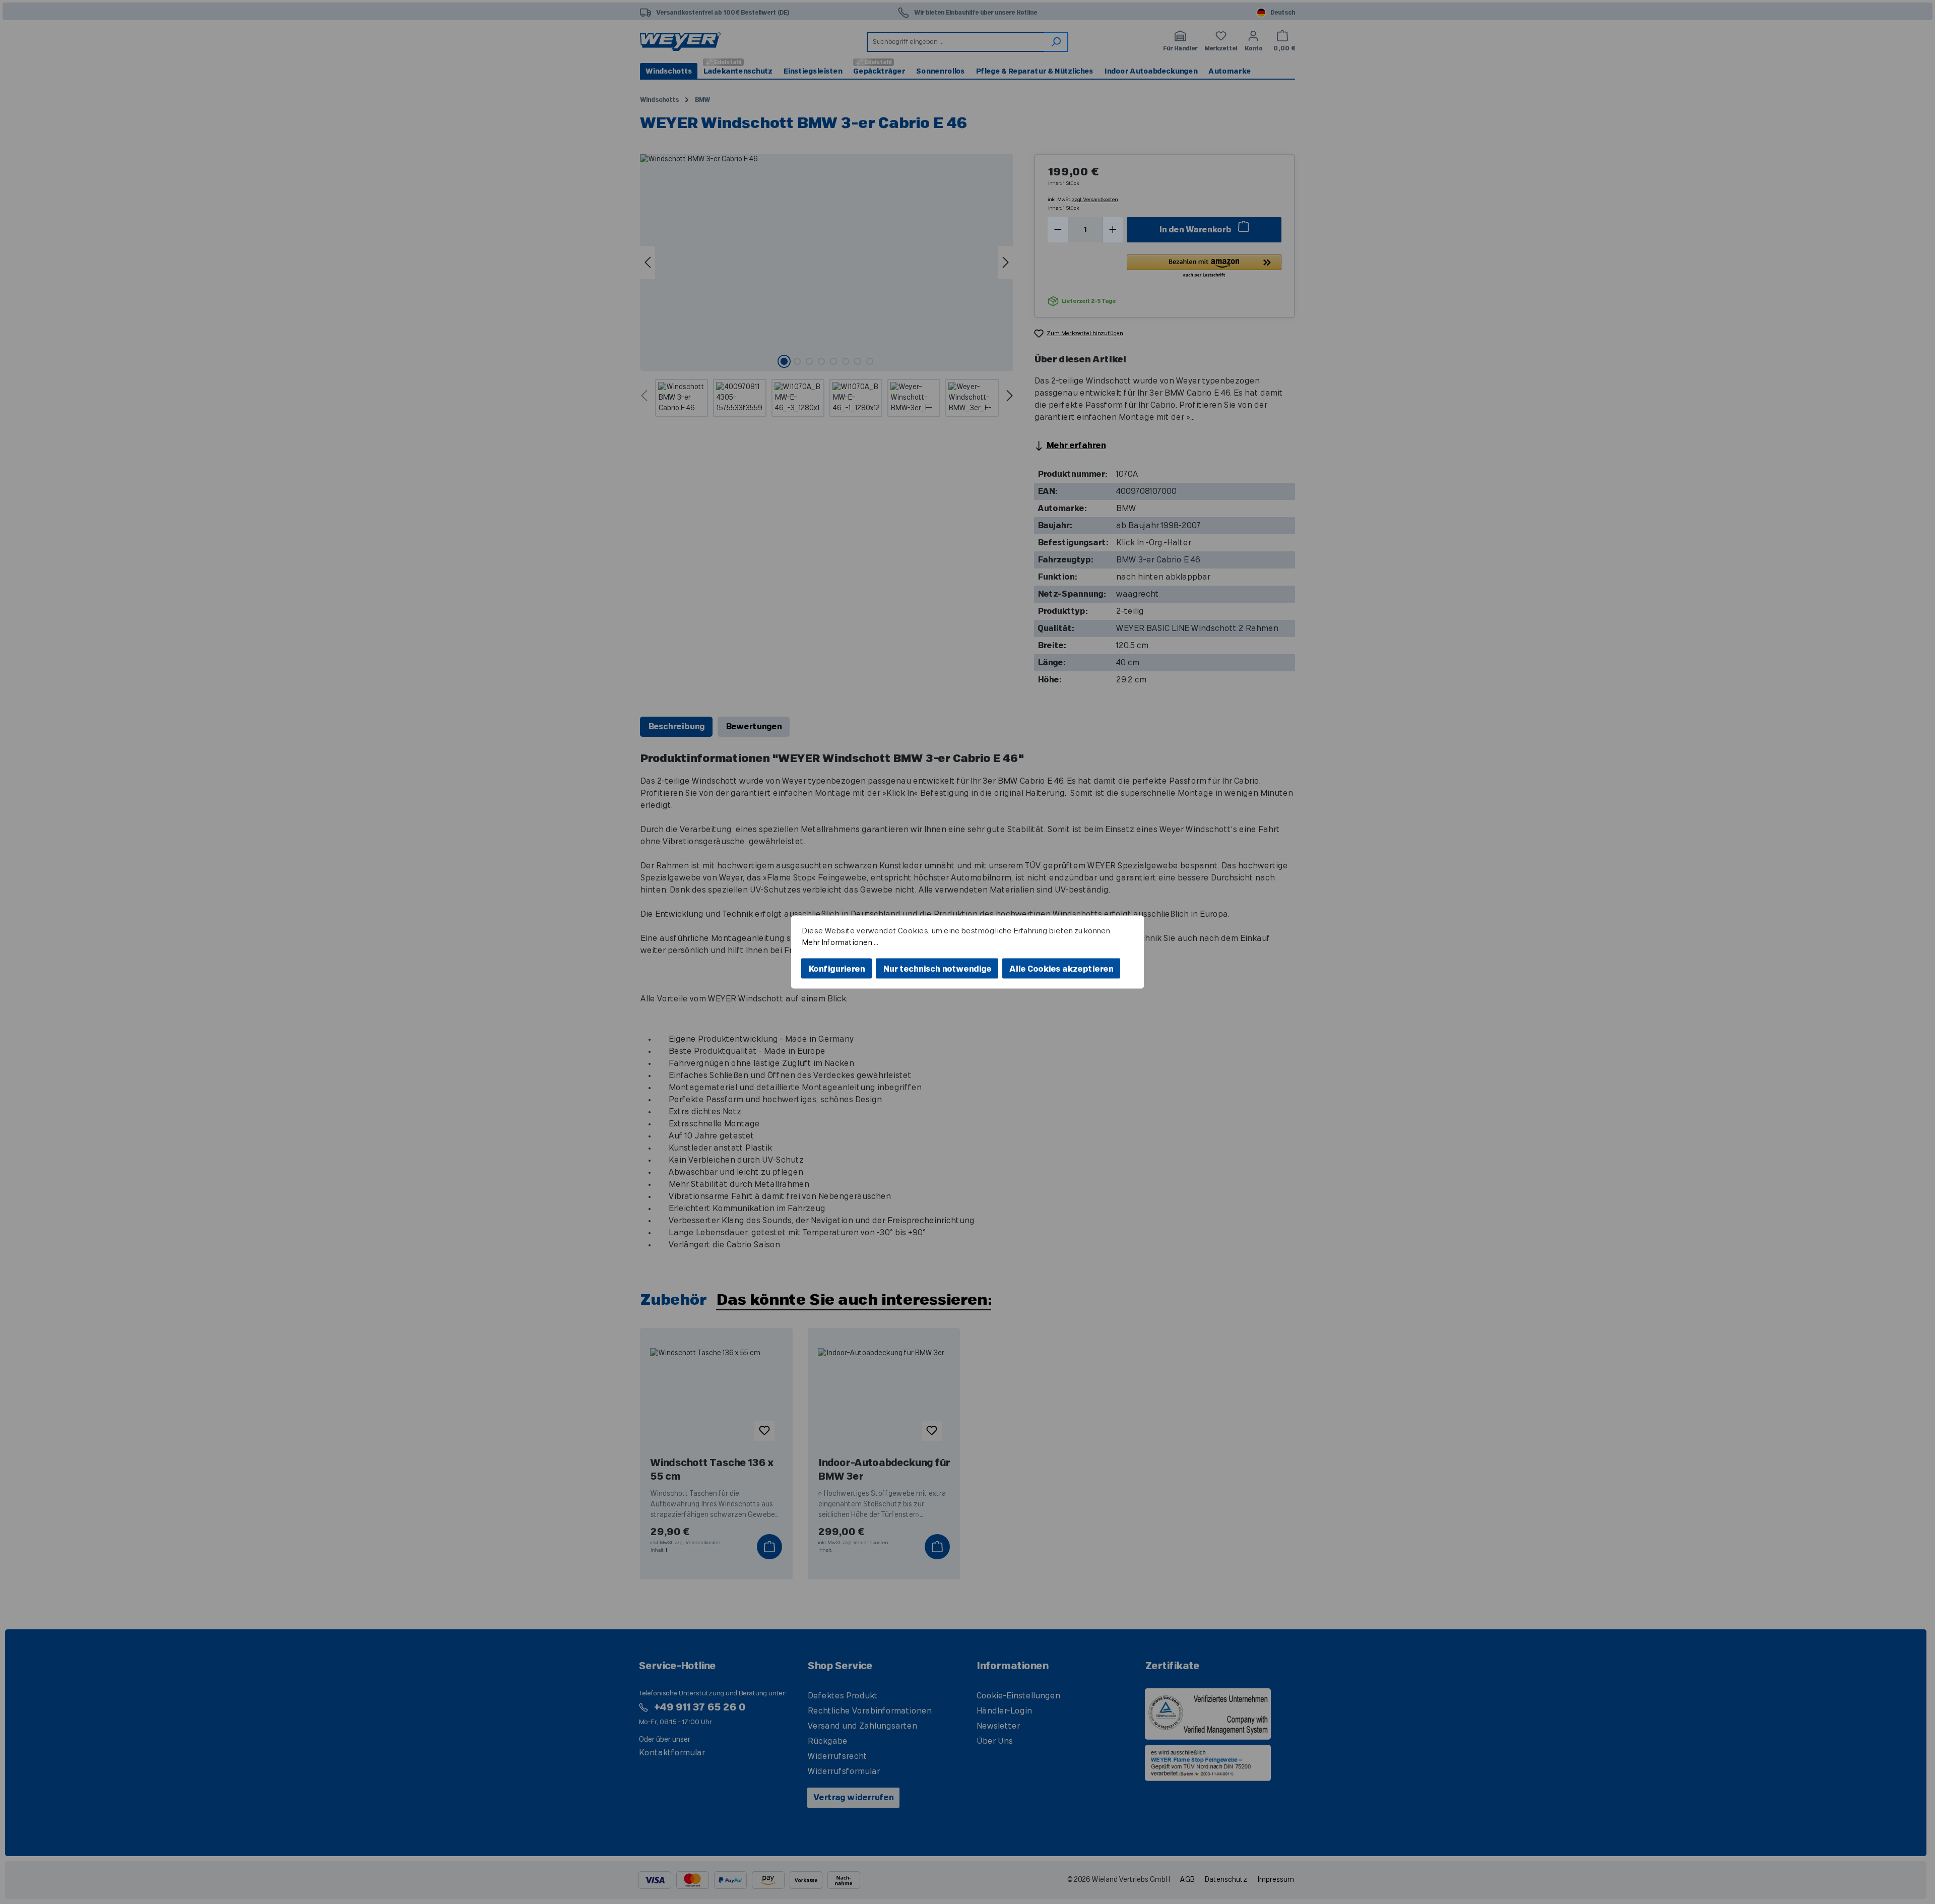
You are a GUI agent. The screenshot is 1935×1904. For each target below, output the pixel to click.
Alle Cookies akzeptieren (1061, 969)
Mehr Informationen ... (840, 942)
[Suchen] (1056, 42)
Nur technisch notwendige (937, 969)
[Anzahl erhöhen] (1113, 230)
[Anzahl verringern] (1058, 230)
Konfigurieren (836, 969)
